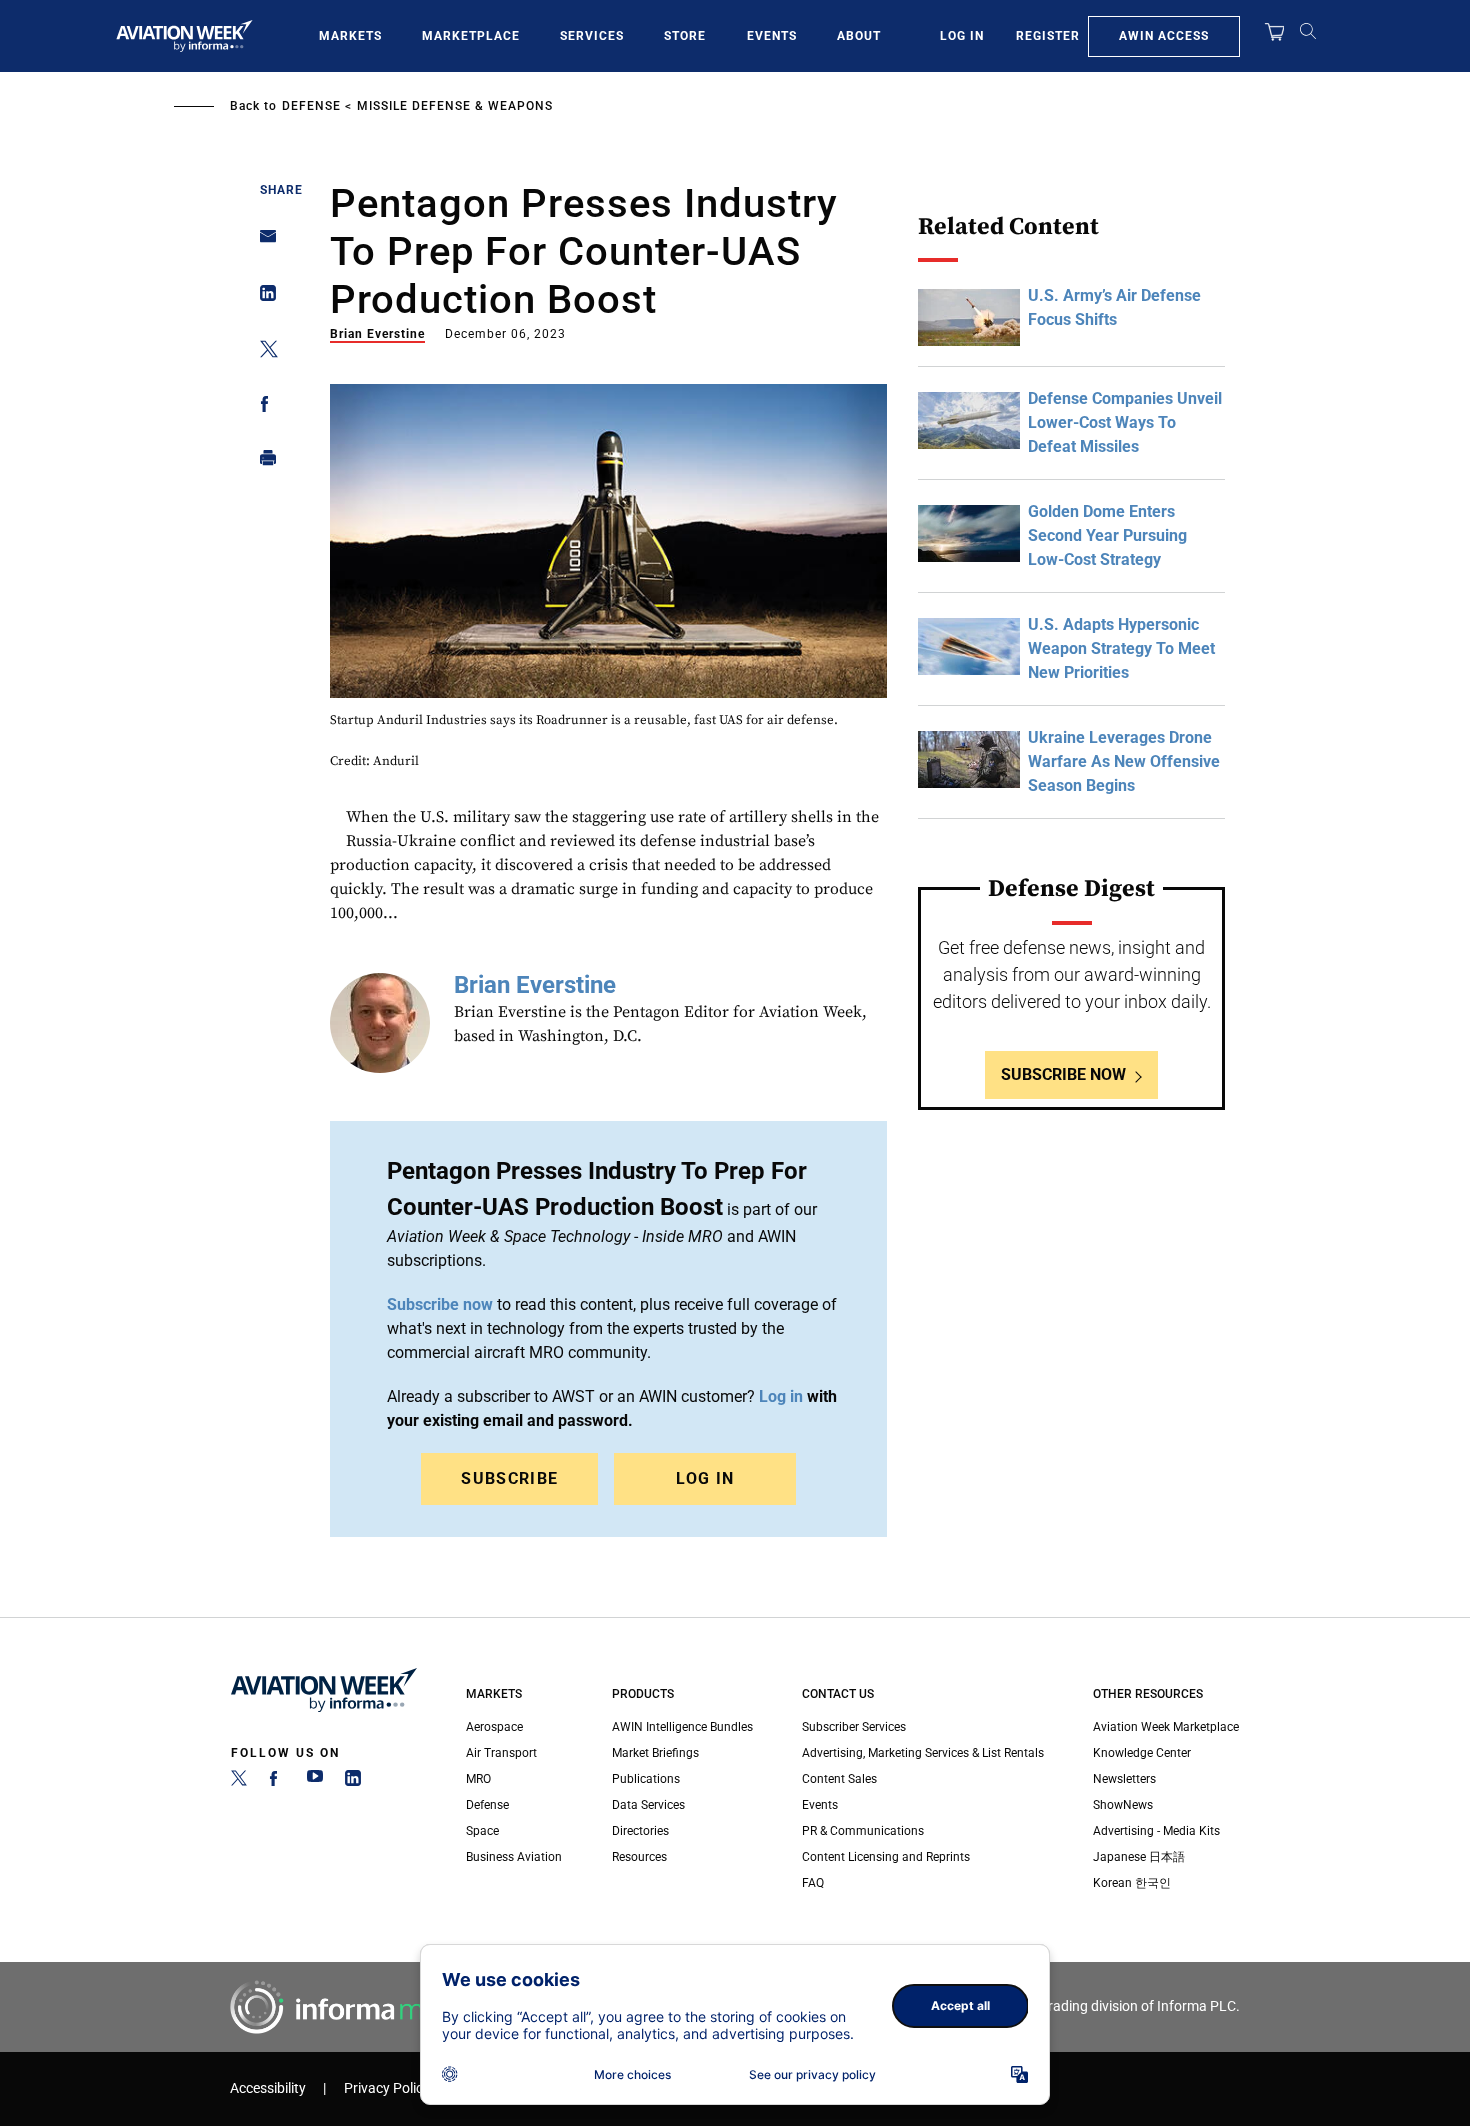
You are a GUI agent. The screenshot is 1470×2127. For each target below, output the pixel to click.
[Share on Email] (262, 242)
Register (1048, 36)
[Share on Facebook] (262, 407)
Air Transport (501, 1753)
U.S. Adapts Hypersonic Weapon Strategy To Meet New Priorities (1121, 648)
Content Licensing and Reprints (886, 1857)
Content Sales (839, 1779)
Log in (781, 1396)
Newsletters (1124, 1779)
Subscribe (509, 1478)
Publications (646, 1779)
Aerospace (494, 1727)
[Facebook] (277, 1782)
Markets (350, 36)
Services (592, 36)
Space (482, 1831)
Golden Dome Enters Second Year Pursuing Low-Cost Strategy (1107, 535)
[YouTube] (315, 1782)
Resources (639, 1857)
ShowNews (1123, 1805)
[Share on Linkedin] (262, 297)
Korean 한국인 (1132, 1883)
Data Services (648, 1805)
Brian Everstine (377, 334)
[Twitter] (239, 1782)
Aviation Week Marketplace (1166, 1727)
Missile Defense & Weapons (455, 106)
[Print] (262, 462)
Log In (962, 36)
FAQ (813, 1883)
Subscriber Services (854, 1727)
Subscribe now (440, 1304)
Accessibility (268, 2088)
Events (772, 36)
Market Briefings (655, 1753)
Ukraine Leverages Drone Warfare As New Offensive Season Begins (1124, 761)
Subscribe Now (1063, 1074)
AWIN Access (1164, 36)
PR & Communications (863, 1831)
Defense (311, 106)
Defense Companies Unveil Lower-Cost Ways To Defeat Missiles (1125, 422)
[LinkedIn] (353, 1782)
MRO (478, 1779)
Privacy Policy (387, 2088)
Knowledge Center (1142, 1753)
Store (685, 36)
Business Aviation (514, 1857)
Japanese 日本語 (1139, 1857)
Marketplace (471, 36)
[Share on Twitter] (262, 352)
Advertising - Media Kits (1156, 1831)
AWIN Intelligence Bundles (682, 1727)
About (859, 36)
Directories (640, 1831)
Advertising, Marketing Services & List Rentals (923, 1753)
